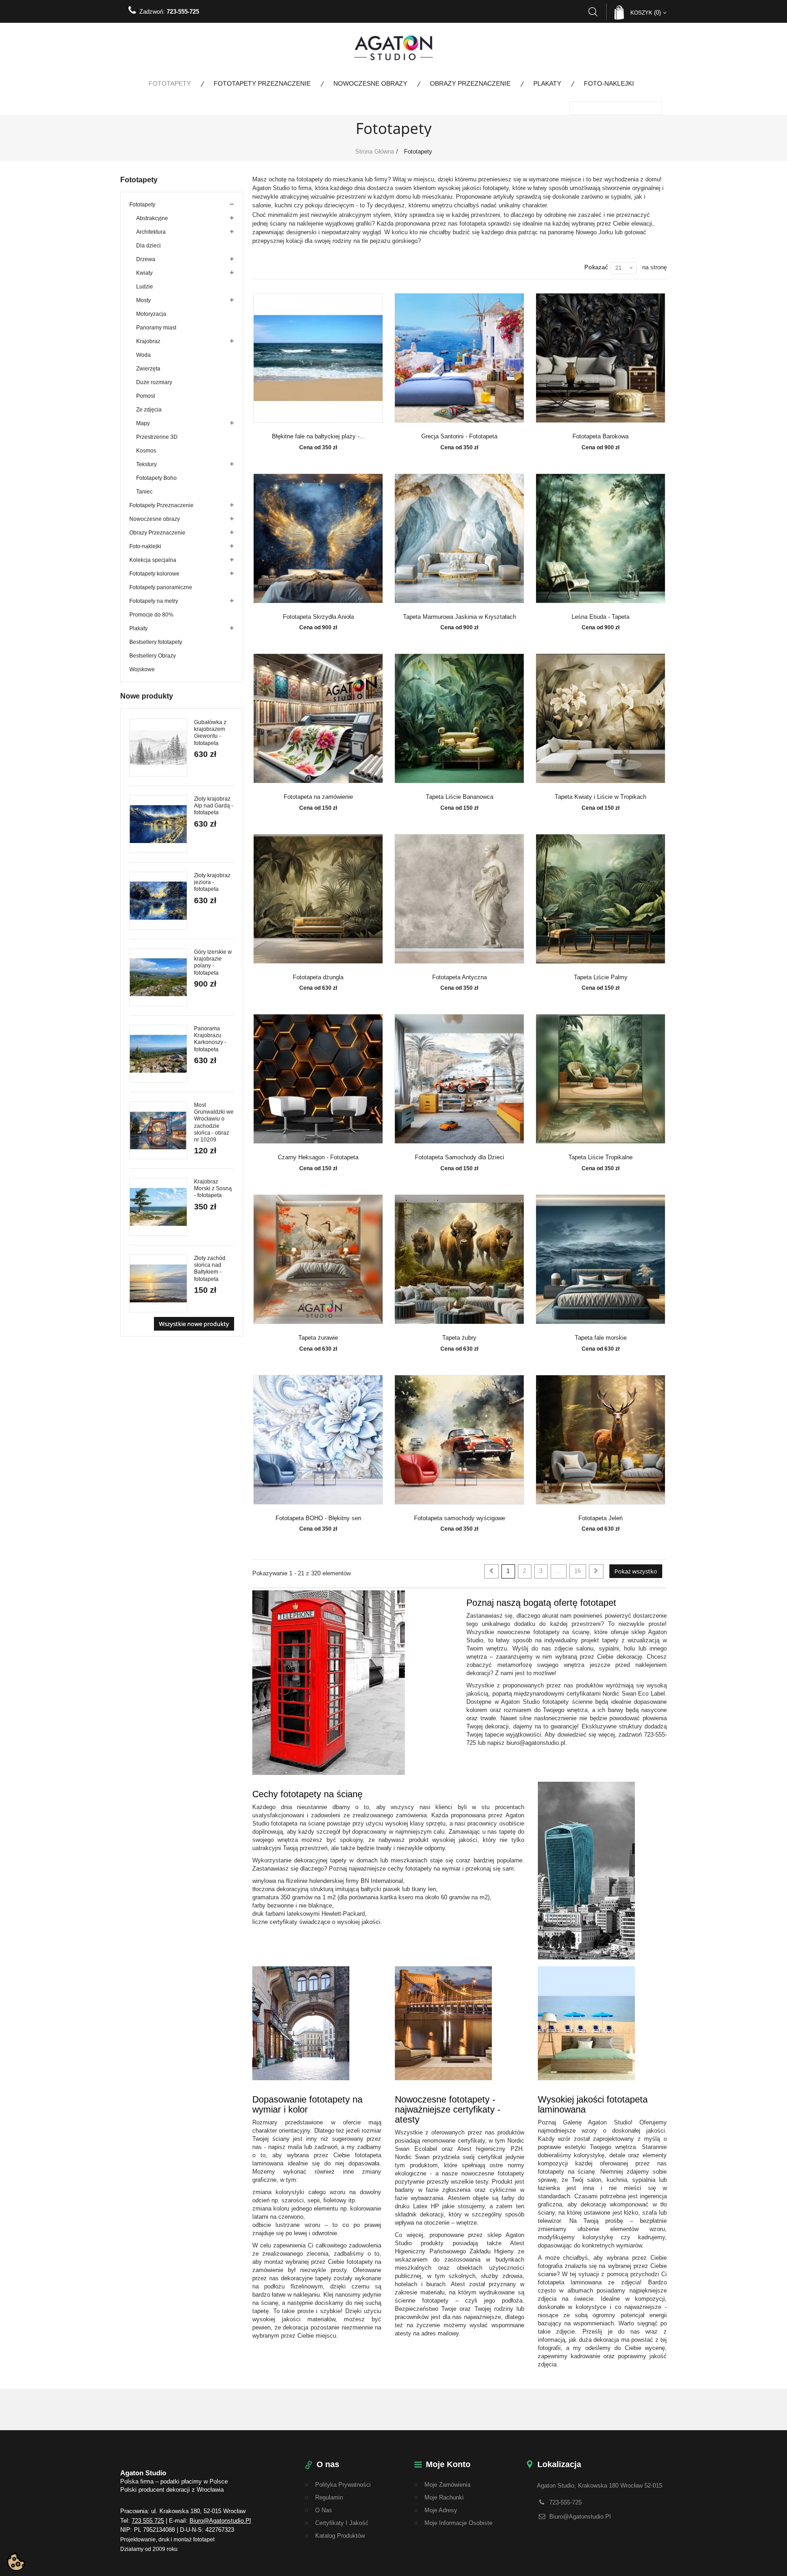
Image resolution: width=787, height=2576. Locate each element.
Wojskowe (142, 669)
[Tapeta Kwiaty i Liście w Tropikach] (601, 718)
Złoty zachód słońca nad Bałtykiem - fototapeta (210, 1269)
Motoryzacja (151, 314)
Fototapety (170, 83)
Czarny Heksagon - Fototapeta (318, 1157)
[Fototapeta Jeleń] (601, 1440)
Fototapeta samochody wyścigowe (460, 1518)
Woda (143, 355)
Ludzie (145, 287)
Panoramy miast (156, 328)
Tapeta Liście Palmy (601, 977)
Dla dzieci (148, 246)
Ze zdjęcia (149, 410)
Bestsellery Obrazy (153, 656)
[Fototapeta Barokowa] (601, 358)
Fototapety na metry (154, 601)
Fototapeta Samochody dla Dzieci (460, 1157)
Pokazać (596, 267)
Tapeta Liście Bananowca (460, 797)
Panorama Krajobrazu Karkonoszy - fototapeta (210, 1039)
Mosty (143, 300)
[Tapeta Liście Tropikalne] (601, 1079)
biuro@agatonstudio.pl (220, 2521)
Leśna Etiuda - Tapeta (600, 617)
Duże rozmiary (154, 382)
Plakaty (547, 83)
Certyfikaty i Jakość (342, 2523)
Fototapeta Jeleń (600, 1518)
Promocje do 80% (151, 615)
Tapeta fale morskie (601, 1338)
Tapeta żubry (459, 1338)
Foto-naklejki (609, 83)
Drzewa (146, 259)
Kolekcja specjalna (153, 560)
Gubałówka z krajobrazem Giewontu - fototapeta (210, 733)
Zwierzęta (148, 369)
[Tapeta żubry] (460, 1259)
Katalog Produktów (340, 2536)
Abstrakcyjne (152, 218)
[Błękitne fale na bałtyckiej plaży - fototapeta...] (318, 358)
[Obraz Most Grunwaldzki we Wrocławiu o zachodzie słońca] (158, 1130)
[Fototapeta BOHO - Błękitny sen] (318, 1440)
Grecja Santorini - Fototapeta (459, 437)
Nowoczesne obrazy (370, 83)
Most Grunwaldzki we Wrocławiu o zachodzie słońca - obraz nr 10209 (214, 1122)
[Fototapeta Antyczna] (460, 899)
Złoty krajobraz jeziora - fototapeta (212, 882)
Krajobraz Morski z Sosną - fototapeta (213, 1188)
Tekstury (146, 464)
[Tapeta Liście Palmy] (601, 899)
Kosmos (146, 451)
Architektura (151, 232)
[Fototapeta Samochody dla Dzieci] (460, 1079)
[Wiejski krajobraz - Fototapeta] (158, 1054)
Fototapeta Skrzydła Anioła (318, 617)
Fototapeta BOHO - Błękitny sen (318, 1518)
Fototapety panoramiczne (161, 587)
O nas (324, 2510)
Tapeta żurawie (318, 1338)
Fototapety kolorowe (154, 574)
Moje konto (448, 2464)
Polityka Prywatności (343, 2485)
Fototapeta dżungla (318, 977)
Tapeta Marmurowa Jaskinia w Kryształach (460, 617)
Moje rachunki (444, 2497)
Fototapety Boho (156, 478)
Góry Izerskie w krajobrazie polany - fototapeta (213, 962)
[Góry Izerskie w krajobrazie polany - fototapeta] (158, 977)
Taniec (144, 492)
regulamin (329, 2497)
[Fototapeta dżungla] (318, 899)
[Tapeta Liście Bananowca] (460, 718)
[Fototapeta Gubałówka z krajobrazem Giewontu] (158, 748)
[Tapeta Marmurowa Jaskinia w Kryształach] (460, 538)
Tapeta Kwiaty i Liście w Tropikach (600, 797)
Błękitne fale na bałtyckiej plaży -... (318, 437)
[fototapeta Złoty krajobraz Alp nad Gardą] (158, 824)
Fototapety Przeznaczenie (262, 83)
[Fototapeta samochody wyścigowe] (460, 1440)
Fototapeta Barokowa (600, 437)
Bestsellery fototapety (156, 642)
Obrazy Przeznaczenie (470, 83)
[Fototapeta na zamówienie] (318, 718)
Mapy (143, 423)
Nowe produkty (147, 696)
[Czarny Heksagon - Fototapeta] (318, 1079)
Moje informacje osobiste (458, 2523)
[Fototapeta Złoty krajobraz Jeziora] (158, 901)
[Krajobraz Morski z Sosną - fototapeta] (158, 1207)
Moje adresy (441, 2510)
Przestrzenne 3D (157, 437)
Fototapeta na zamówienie (318, 797)
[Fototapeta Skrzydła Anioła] (318, 538)
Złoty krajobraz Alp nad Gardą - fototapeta (214, 806)
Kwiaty (144, 273)
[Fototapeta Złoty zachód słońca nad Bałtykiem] (158, 1283)
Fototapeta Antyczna (460, 977)
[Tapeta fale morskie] (601, 1259)
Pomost (146, 396)
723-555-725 (183, 12)
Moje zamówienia (447, 2485)
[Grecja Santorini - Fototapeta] (460, 358)
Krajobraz (148, 341)
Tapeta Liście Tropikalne (600, 1157)
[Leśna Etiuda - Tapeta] (601, 538)
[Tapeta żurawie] (318, 1259)
